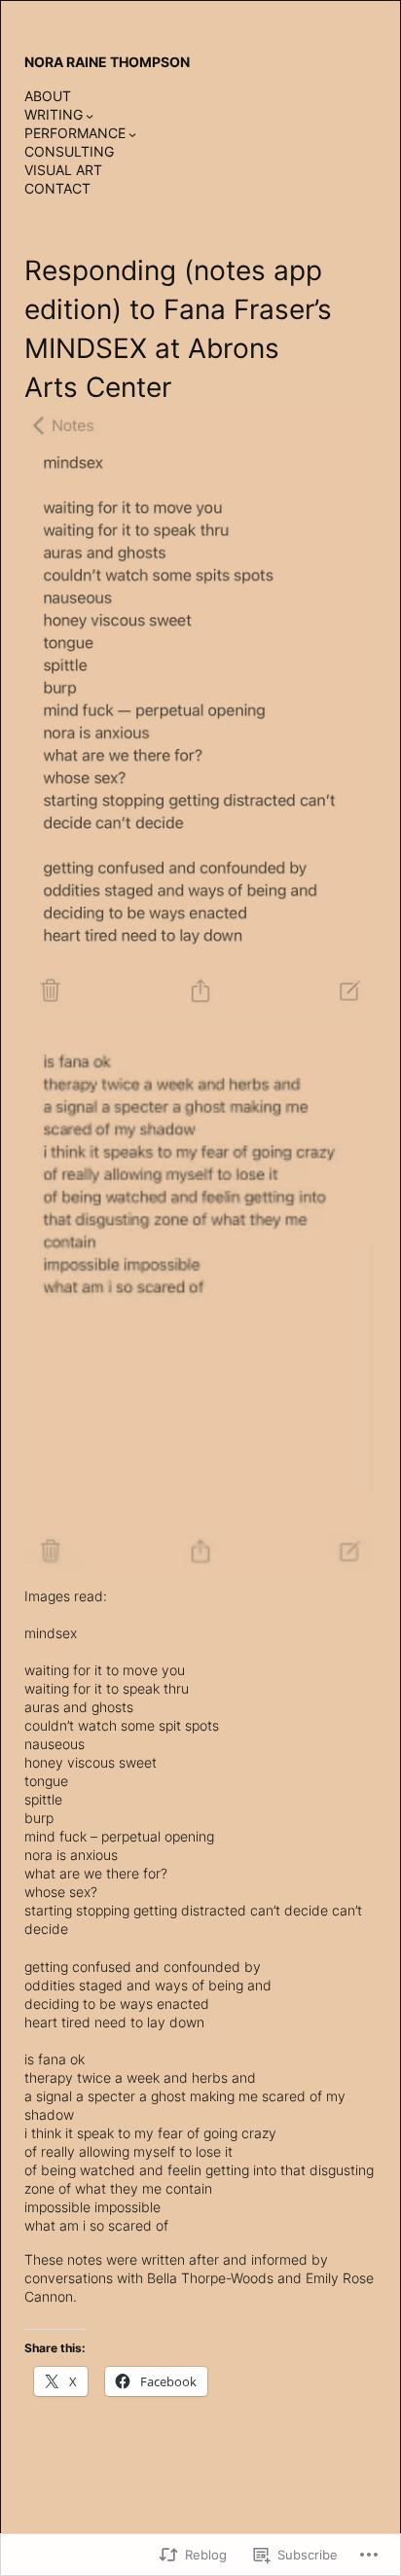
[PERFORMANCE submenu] (132, 134)
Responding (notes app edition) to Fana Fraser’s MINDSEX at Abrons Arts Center (178, 328)
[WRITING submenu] (90, 116)
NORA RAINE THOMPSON (107, 62)
